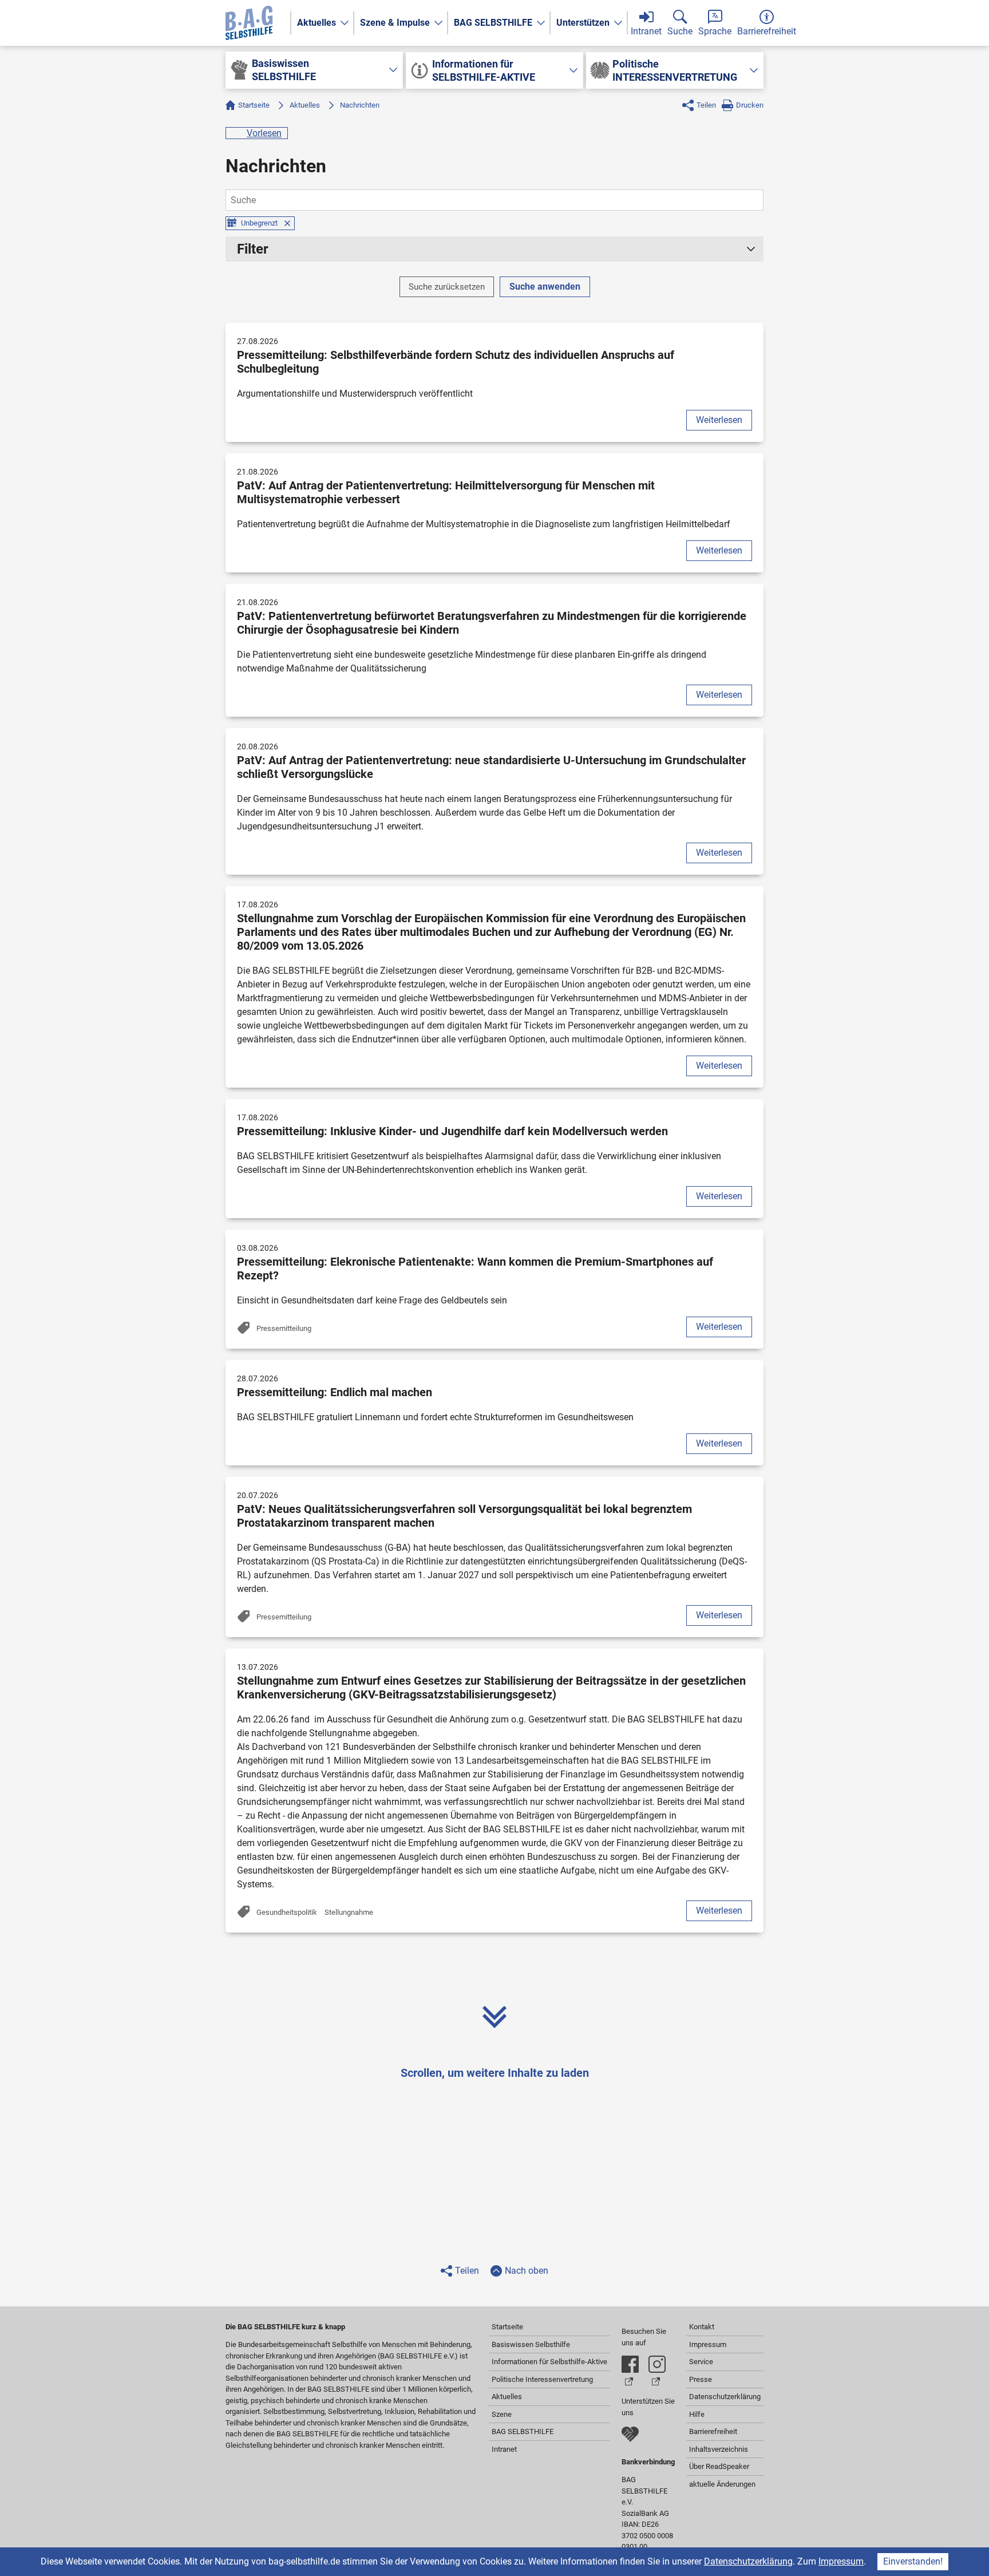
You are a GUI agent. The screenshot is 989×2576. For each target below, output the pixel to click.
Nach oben (527, 2271)
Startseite (254, 105)
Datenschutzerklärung (748, 2561)
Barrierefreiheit (713, 2431)
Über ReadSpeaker (719, 2466)
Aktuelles (317, 23)
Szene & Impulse (395, 23)
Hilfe (697, 2414)
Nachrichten (360, 105)
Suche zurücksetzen (447, 287)
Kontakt (702, 2327)
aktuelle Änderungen (722, 2484)
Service (701, 2362)
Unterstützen (583, 23)
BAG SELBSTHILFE (493, 23)
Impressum (841, 2561)
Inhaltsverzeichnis (719, 2449)
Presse (701, 2379)
